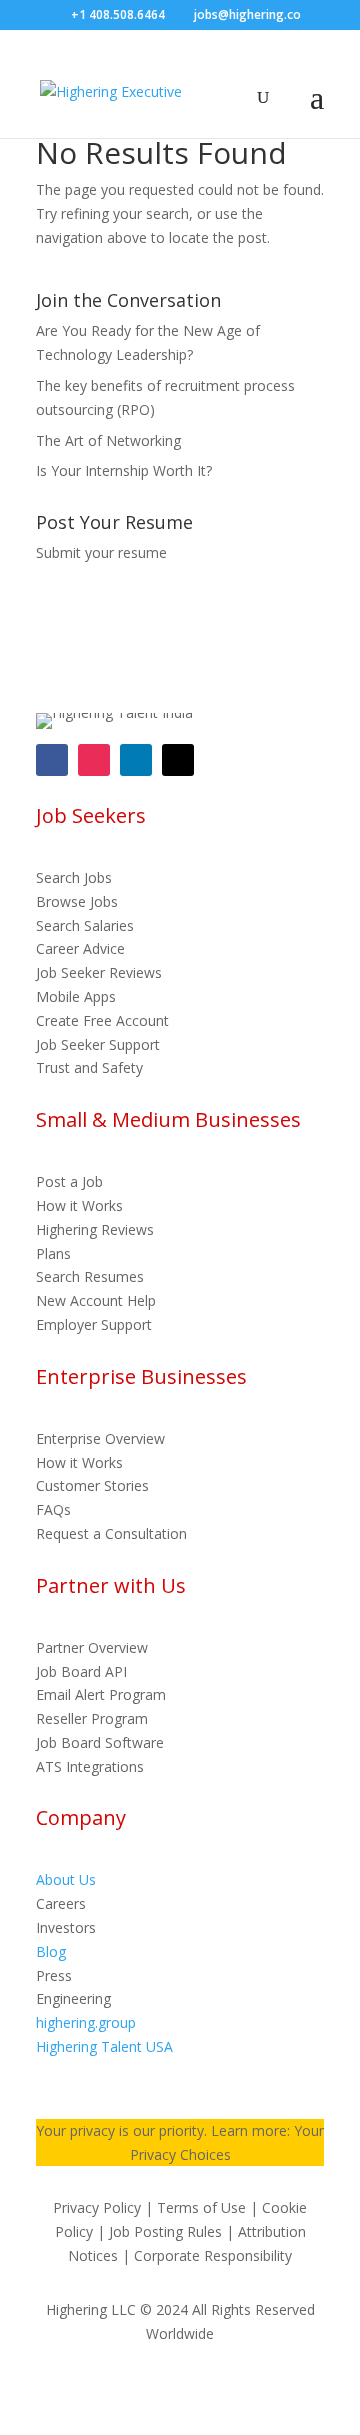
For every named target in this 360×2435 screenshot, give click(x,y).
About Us (66, 1879)
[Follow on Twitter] (178, 760)
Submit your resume (101, 552)
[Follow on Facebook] (52, 760)
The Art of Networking (108, 440)
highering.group (86, 2022)
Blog (51, 1951)
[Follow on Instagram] (94, 760)
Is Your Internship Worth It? (124, 470)
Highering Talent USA (104, 2046)
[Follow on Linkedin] (136, 760)
